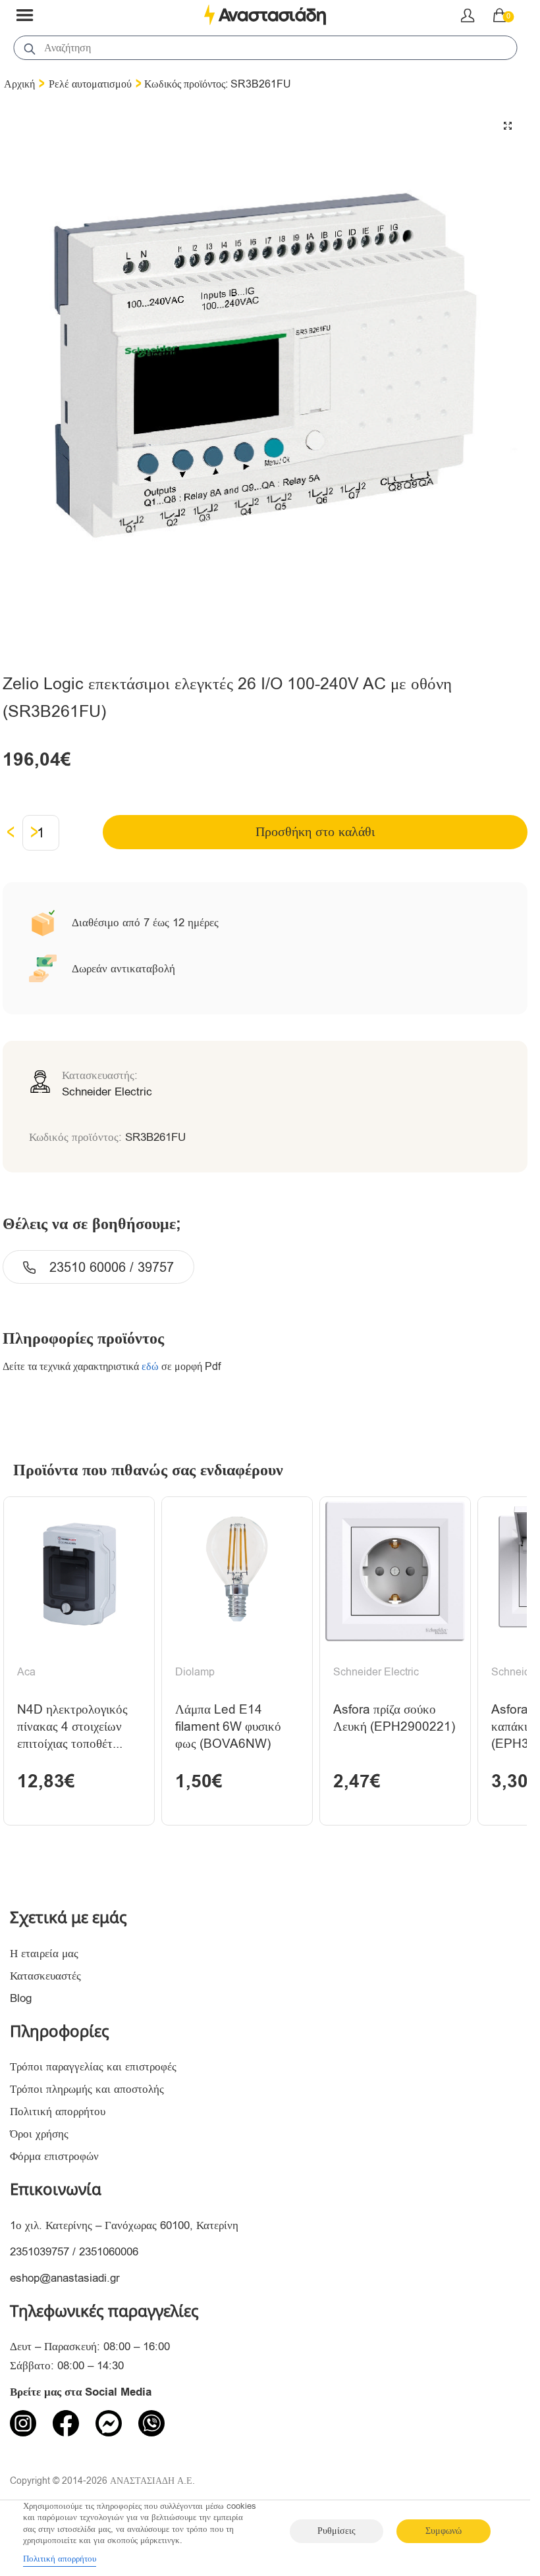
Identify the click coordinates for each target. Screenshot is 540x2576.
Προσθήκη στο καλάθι (315, 832)
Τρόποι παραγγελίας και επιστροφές (93, 2067)
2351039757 (40, 2252)
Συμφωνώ (444, 2531)
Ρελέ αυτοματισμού (90, 84)
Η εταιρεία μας (44, 1954)
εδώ (150, 1367)
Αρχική (19, 84)
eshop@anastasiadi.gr (65, 2278)
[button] (508, 126)
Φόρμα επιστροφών (54, 2156)
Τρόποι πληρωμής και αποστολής (87, 2089)
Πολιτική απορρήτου (58, 2112)
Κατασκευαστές (45, 1976)
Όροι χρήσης (39, 2134)
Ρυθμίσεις (337, 2531)
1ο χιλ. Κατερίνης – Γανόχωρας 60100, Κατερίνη (124, 2225)
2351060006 (109, 2252)
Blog (21, 1998)
